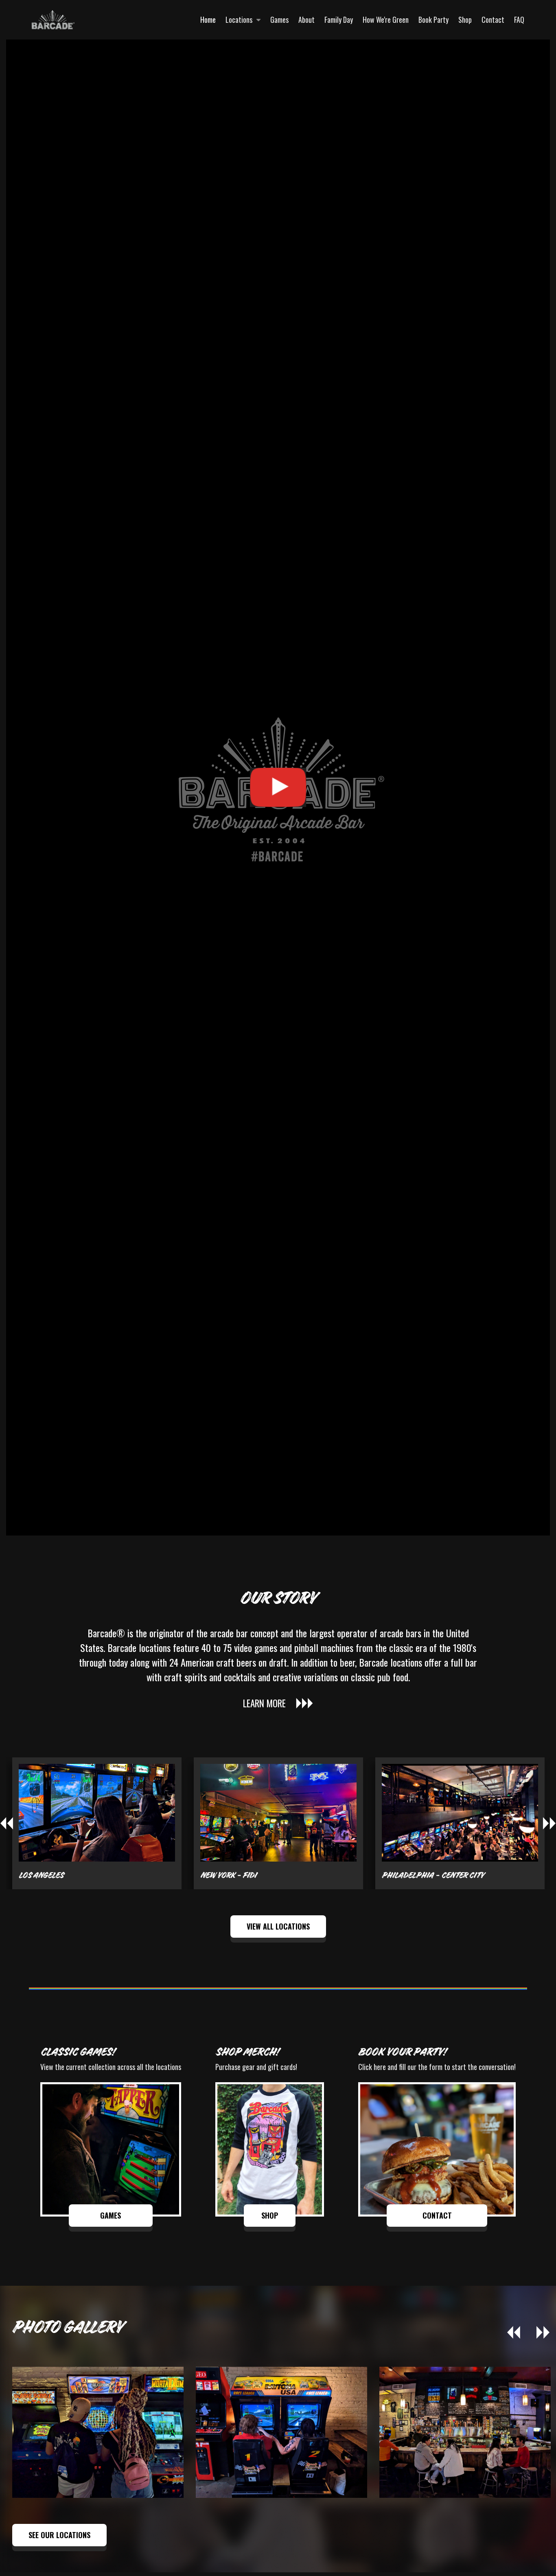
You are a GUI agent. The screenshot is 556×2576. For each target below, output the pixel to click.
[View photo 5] (281, 2432)
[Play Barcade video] (278, 787)
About (306, 20)
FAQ (519, 20)
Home (208, 20)
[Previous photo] (514, 2333)
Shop (465, 20)
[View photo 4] (98, 2432)
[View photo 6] (465, 2432)
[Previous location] (7, 1823)
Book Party (433, 20)
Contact (493, 20)
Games (279, 20)
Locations (239, 20)
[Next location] (549, 1823)
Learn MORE (264, 1703)
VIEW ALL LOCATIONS (278, 1926)
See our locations (59, 2535)
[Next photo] (543, 2333)
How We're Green (386, 20)
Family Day (339, 20)
